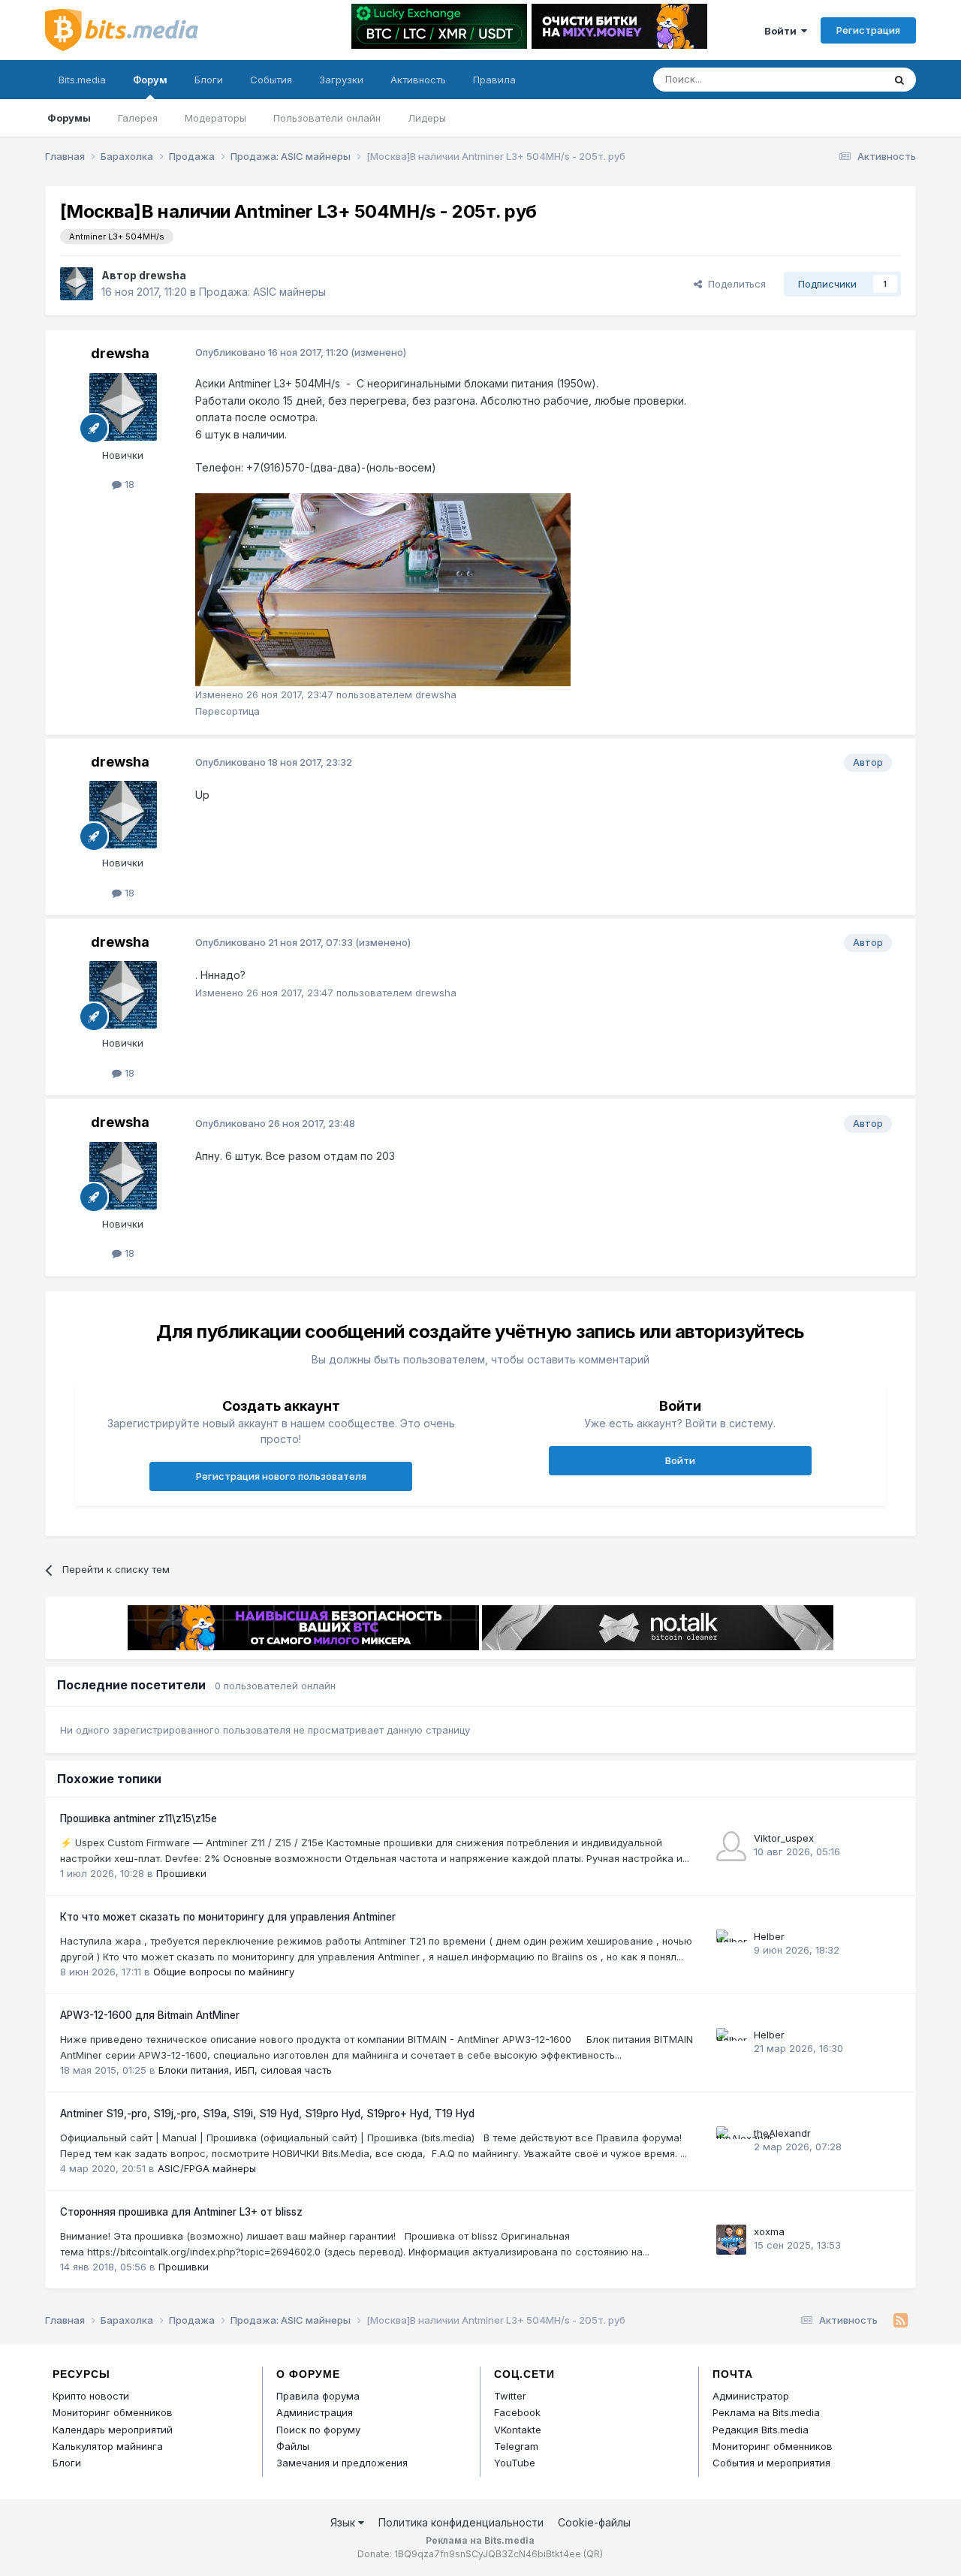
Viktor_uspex (784, 1838)
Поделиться (734, 284)
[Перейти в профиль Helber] (731, 1945)
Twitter (510, 2396)
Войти (783, 31)
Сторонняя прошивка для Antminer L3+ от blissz (181, 2212)
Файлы (293, 2446)
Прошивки (181, 1873)
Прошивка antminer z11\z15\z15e (139, 1818)
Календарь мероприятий (113, 2430)
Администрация (315, 2412)
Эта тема (843, 79)
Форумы (69, 118)
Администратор (751, 2396)
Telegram (516, 2446)
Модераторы (215, 118)
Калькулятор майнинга (108, 2446)
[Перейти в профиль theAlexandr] (731, 2141)
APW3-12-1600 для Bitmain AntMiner (150, 2015)
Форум (150, 80)
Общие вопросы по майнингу (224, 1972)
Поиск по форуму (318, 2430)
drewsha (163, 275)
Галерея (138, 118)
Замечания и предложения (342, 2463)
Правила (494, 80)
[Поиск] (899, 80)
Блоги (209, 80)
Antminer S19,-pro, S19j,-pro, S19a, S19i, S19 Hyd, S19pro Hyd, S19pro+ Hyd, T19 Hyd (267, 2114)
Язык (344, 2522)
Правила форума (318, 2396)
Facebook (517, 2412)
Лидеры (427, 118)
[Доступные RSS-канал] (901, 2321)
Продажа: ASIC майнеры (262, 292)
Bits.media (82, 80)
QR (593, 2554)
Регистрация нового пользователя (281, 1476)
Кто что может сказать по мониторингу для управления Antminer (228, 1917)
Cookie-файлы (594, 2522)
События (271, 80)
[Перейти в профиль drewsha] (77, 284)
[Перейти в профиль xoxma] (731, 2240)
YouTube (515, 2463)
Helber (769, 1936)
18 (128, 484)
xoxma (769, 2231)
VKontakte (518, 2430)
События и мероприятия (771, 2463)
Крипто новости (91, 2396)
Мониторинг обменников (113, 2412)
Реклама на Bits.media (766, 2412)
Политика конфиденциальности (461, 2522)
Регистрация (868, 30)
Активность (418, 80)
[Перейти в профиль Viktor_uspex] (731, 1846)
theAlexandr (782, 2133)
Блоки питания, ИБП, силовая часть (245, 2070)
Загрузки (341, 80)
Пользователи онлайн (327, 118)
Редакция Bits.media (761, 2430)
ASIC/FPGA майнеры (207, 2168)
